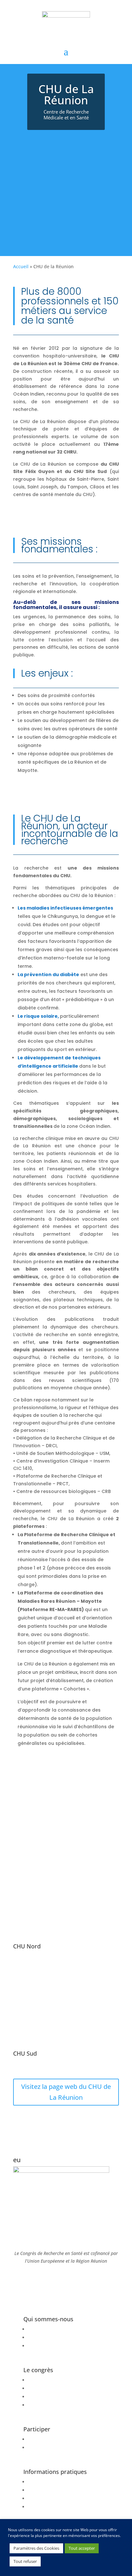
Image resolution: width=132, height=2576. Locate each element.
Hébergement (43, 2482)
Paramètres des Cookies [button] (36, 2548)
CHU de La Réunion (49, 2329)
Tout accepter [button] (82, 2548)
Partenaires (40, 2405)
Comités (37, 2388)
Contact (36, 2507)
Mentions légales (46, 2337)
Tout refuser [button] (25, 2561)
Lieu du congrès (45, 2498)
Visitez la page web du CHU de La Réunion (66, 2092)
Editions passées (46, 2397)
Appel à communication (53, 2448)
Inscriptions (41, 2439)
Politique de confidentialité (57, 2346)
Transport (38, 2490)
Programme (41, 2380)
